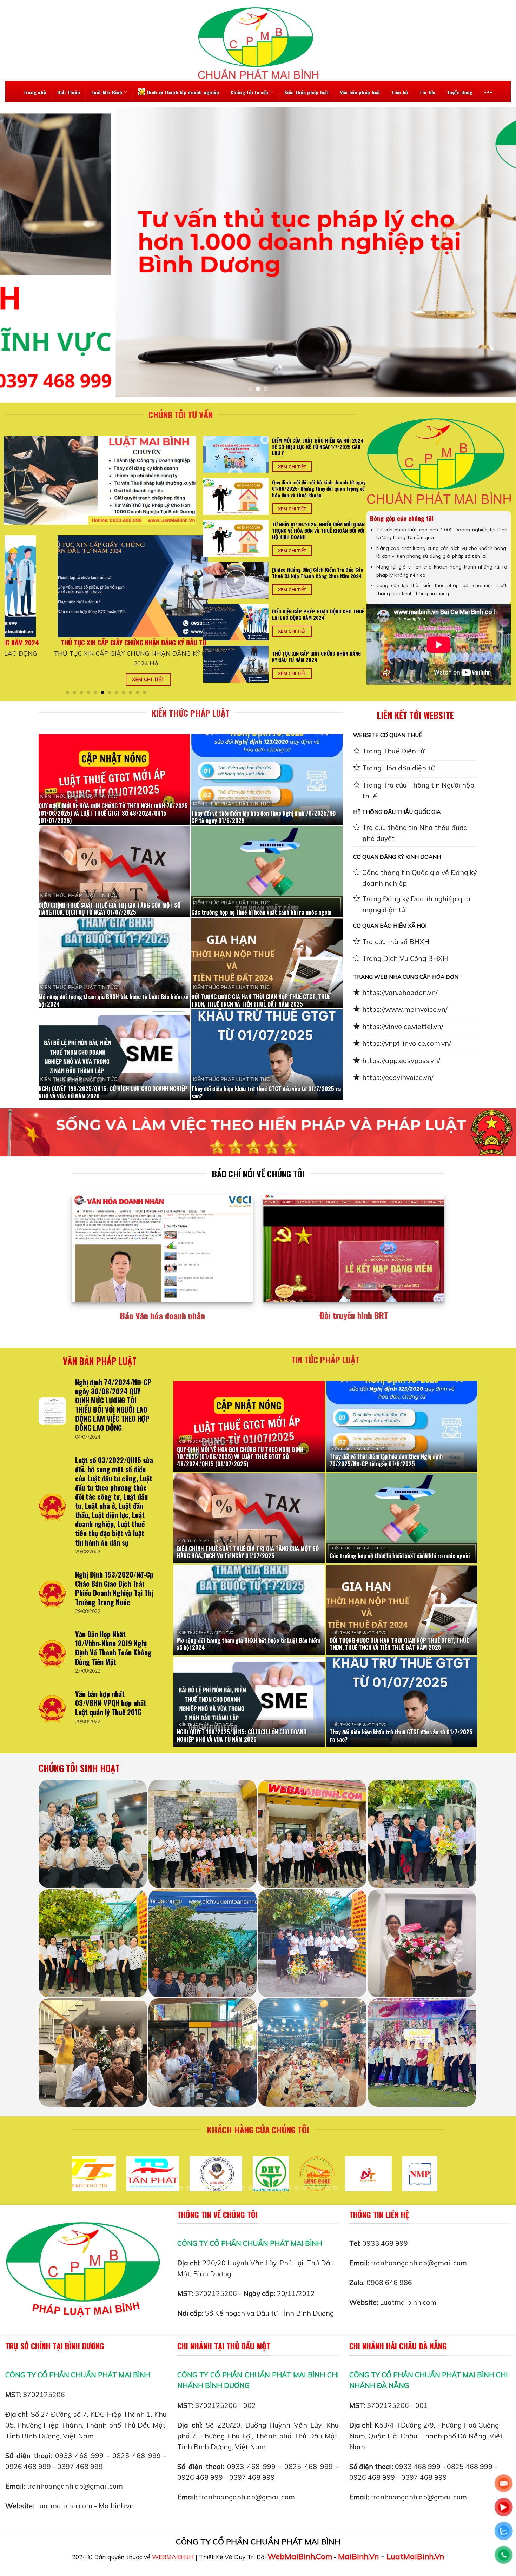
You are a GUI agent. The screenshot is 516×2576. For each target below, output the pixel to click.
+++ (488, 92)
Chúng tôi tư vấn (249, 92)
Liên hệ (400, 92)
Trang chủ (35, 92)
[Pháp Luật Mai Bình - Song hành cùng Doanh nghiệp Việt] (258, 43)
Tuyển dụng (460, 92)
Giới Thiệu (69, 92)
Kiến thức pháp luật (307, 92)
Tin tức (428, 92)
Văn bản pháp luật (360, 92)
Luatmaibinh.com (408, 2302)
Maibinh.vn (116, 2506)
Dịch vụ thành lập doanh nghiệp (183, 92)
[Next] (497, 253)
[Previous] (19, 253)
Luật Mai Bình (107, 92)
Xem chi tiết (28, 688)
